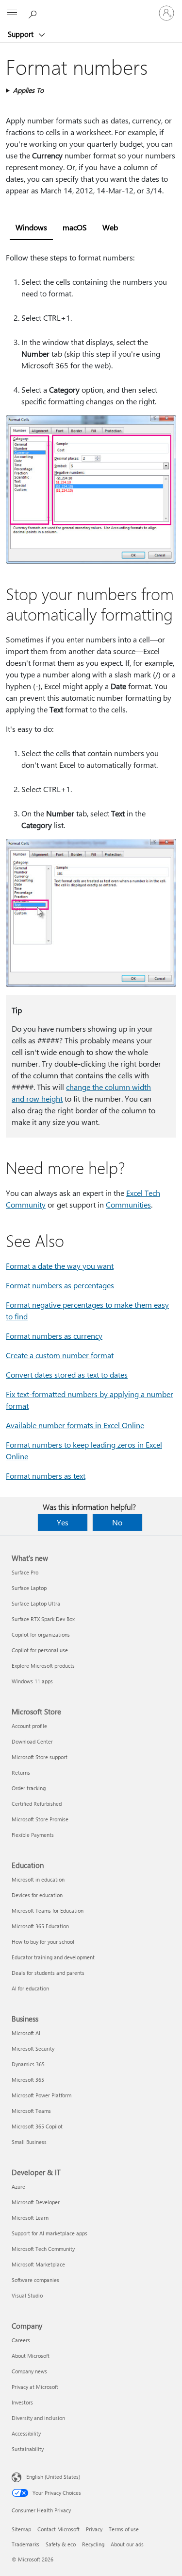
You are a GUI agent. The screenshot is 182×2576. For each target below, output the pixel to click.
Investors (22, 2402)
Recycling (93, 2544)
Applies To (28, 90)
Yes (63, 1522)
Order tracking (29, 1788)
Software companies (35, 2280)
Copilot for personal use (40, 1650)
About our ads (127, 2544)
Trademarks (25, 2544)
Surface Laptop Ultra (36, 1603)
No (117, 1522)
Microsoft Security (33, 2049)
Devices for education (37, 1895)
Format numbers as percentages (60, 1285)
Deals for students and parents (48, 1973)
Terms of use (124, 2529)
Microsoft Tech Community (43, 2249)
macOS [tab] (75, 227)
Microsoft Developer (36, 2202)
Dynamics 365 (28, 2064)
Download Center (32, 1741)
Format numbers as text (46, 1476)
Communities (128, 1204)
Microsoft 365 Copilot (37, 2126)
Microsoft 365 (28, 2080)
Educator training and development (53, 1957)
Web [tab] (110, 227)
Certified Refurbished (37, 1804)
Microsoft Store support (40, 1757)
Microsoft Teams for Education (48, 1910)
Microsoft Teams (31, 2111)
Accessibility (26, 2433)
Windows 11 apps (32, 1681)
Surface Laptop (29, 1588)
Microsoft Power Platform (41, 2095)
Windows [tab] (31, 227)
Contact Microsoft (58, 2529)
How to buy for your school (43, 1942)
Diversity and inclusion (38, 2418)
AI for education (30, 1988)
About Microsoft (31, 2356)
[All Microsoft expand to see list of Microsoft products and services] (12, 13)
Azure (18, 2187)
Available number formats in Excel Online (75, 1425)
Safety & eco (61, 2544)
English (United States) (53, 2477)
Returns (21, 1772)
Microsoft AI (26, 2033)
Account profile (29, 1726)
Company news (29, 2371)
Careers (21, 2340)
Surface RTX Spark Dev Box (43, 1619)
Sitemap (21, 2529)
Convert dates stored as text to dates (67, 1374)
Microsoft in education (38, 1879)
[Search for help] (34, 13)
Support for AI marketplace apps (50, 2233)
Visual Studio (27, 2295)
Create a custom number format (60, 1355)
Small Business (29, 2142)
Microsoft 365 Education (40, 1926)
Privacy (94, 2529)
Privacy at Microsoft (35, 2387)
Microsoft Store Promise (40, 1819)
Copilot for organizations (41, 1634)
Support (22, 34)
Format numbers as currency (54, 1336)
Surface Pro (25, 1572)
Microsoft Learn (30, 2218)
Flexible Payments (33, 1835)
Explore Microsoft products (43, 1666)
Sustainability (28, 2449)
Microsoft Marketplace (38, 2264)
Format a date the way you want (60, 1266)
